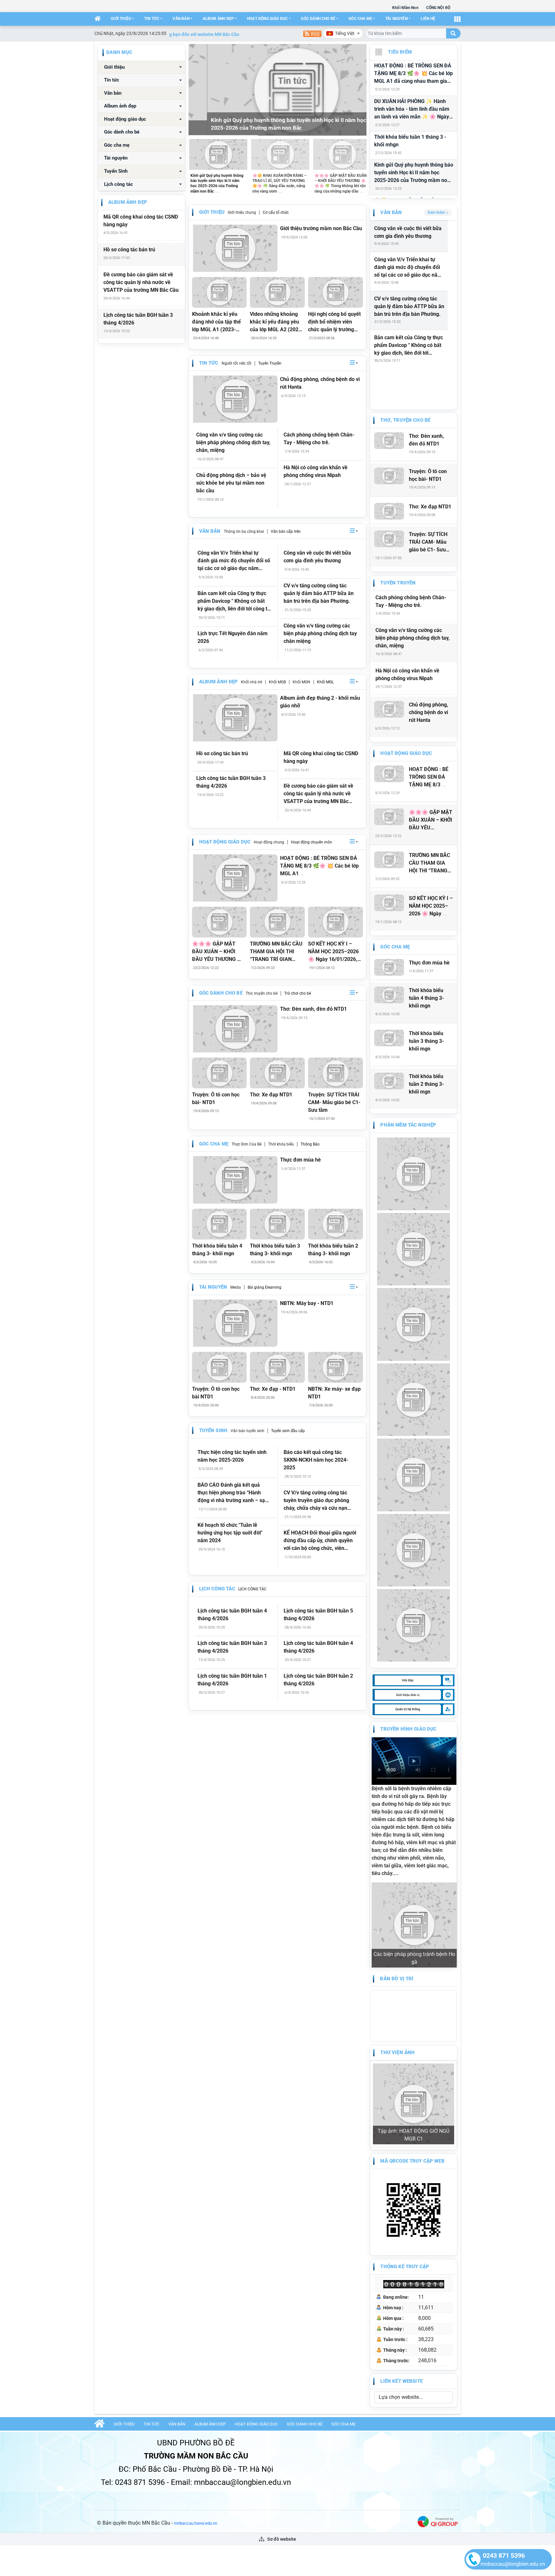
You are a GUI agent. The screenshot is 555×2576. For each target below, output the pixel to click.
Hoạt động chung (269, 842)
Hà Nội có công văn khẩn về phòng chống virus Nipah (316, 471)
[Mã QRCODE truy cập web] (413, 2059)
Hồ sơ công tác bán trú (129, 250)
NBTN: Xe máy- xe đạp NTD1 (334, 1393)
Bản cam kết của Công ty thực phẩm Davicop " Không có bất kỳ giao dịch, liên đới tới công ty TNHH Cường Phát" (234, 601)
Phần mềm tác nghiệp (408, 1125)
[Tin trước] (197, 90)
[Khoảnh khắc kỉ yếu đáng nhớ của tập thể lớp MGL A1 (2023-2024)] (220, 292)
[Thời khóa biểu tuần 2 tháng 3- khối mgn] (335, 1224)
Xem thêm (436, 212)
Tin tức (152, 19)
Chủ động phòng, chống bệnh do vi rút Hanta (320, 383)
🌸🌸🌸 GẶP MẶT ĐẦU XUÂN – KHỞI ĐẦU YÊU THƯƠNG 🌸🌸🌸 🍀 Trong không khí (218, 952)
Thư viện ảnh (397, 1975)
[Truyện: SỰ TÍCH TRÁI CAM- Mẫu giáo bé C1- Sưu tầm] (335, 1073)
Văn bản (181, 19)
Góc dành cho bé (318, 19)
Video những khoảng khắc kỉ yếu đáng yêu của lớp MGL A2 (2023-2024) (277, 322)
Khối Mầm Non (405, 8)
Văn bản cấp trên (286, 532)
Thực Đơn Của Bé (247, 1144)
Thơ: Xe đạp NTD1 (271, 1095)
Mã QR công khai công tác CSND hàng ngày (141, 221)
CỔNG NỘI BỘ (438, 8)
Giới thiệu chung (242, 212)
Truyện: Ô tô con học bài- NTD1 (216, 1098)
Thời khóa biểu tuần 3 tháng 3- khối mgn (275, 1250)
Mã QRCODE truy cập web (412, 2010)
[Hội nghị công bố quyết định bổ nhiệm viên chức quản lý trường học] (335, 292)
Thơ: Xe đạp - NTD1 (273, 1389)
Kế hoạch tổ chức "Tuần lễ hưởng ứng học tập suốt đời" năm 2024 (230, 1533)
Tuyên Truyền (270, 363)
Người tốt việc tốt (237, 363)
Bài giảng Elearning (264, 1287)
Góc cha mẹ (360, 19)
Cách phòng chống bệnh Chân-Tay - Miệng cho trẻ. (319, 439)
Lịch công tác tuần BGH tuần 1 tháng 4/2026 (232, 1680)
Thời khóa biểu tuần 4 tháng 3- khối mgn (217, 1250)
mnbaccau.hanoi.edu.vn (196, 2373)
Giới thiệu (121, 19)
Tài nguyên (396, 19)
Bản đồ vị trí (397, 1902)
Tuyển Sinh (116, 171)
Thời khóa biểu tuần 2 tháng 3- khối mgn (333, 1250)
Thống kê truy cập (405, 2116)
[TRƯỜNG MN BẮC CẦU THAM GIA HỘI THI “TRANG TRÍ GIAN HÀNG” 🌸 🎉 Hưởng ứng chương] (277, 922)
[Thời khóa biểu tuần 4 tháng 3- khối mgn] (220, 1224)
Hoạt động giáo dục (267, 19)
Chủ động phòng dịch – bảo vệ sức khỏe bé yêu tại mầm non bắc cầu (231, 483)
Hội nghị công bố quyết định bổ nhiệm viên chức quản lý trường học (334, 322)
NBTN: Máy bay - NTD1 (307, 1303)
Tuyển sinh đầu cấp (288, 1431)
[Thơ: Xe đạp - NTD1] (277, 1367)
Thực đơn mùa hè (300, 1160)
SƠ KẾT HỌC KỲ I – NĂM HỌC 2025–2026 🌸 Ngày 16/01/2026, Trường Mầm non (333, 952)
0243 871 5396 (504, 2555)
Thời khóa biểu (281, 1144)
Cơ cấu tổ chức (276, 212)
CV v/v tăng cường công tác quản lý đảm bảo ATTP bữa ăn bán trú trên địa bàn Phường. (319, 593)
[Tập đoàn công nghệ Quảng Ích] (438, 2371)
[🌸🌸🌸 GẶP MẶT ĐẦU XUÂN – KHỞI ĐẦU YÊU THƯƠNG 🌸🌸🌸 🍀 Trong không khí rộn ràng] (220, 922)
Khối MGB (277, 682)
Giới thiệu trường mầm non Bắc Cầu (321, 228)
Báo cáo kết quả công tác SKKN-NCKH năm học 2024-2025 (316, 1460)
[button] (354, 363)
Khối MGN (301, 682)
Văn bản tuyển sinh (247, 1431)
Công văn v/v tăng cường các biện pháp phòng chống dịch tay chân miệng (320, 633)
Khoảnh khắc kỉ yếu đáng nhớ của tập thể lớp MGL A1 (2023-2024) (216, 322)
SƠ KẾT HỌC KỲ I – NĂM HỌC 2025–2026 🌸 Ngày (431, 906)
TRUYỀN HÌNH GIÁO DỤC (408, 1729)
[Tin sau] (358, 90)
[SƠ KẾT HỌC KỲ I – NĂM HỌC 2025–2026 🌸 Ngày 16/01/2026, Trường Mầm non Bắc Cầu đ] (335, 922)
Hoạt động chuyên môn (312, 842)
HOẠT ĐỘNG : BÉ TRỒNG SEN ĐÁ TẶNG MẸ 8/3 (429, 777)
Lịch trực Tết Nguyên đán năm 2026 (233, 637)
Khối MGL (325, 682)
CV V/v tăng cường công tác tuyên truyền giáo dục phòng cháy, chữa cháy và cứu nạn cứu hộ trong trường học (316, 1501)
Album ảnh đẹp (218, 19)
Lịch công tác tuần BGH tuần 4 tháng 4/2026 (232, 1615)
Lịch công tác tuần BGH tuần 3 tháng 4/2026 (138, 319)
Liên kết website (401, 2231)
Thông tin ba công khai (244, 532)
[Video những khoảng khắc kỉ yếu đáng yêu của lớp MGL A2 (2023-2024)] (277, 292)
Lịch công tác (119, 184)
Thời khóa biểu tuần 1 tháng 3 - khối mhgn (410, 141)
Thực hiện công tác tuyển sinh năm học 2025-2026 (232, 1456)
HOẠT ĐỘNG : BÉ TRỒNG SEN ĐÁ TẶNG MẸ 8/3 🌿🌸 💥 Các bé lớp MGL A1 (319, 866)
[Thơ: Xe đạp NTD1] (277, 1073)
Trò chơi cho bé (298, 993)
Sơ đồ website (281, 2389)
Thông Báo (310, 1144)
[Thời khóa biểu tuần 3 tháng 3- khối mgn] (277, 1224)
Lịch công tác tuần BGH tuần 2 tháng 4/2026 (318, 1680)
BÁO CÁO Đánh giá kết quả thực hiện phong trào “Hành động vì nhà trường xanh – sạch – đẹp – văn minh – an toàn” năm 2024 (234, 1493)
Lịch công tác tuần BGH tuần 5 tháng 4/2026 (318, 1615)
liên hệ (428, 19)
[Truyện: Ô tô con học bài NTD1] (220, 1367)
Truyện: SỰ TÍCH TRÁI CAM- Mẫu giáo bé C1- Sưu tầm (334, 1102)
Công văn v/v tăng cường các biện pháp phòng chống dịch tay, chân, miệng (233, 442)
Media (236, 1287)
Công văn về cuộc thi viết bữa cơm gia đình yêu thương (317, 557)
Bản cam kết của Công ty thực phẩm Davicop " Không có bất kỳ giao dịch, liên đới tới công (409, 346)
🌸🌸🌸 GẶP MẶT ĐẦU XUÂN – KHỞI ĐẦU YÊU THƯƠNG (431, 820)
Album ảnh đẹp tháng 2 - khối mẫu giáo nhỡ (320, 702)
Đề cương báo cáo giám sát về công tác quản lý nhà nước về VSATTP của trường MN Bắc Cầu (141, 282)
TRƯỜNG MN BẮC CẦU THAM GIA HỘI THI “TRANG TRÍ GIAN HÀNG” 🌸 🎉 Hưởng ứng (276, 952)
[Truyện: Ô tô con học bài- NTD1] (220, 1073)
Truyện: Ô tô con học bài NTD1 (216, 1393)
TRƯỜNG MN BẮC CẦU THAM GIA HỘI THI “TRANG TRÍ (429, 863)
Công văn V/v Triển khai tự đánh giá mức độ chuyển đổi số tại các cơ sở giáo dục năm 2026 (234, 561)
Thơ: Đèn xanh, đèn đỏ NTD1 (313, 1009)
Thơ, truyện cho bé (262, 993)
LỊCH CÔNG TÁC (252, 1589)
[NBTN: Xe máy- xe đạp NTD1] (335, 1367)
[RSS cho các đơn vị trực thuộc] (312, 33)
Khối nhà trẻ (251, 682)
